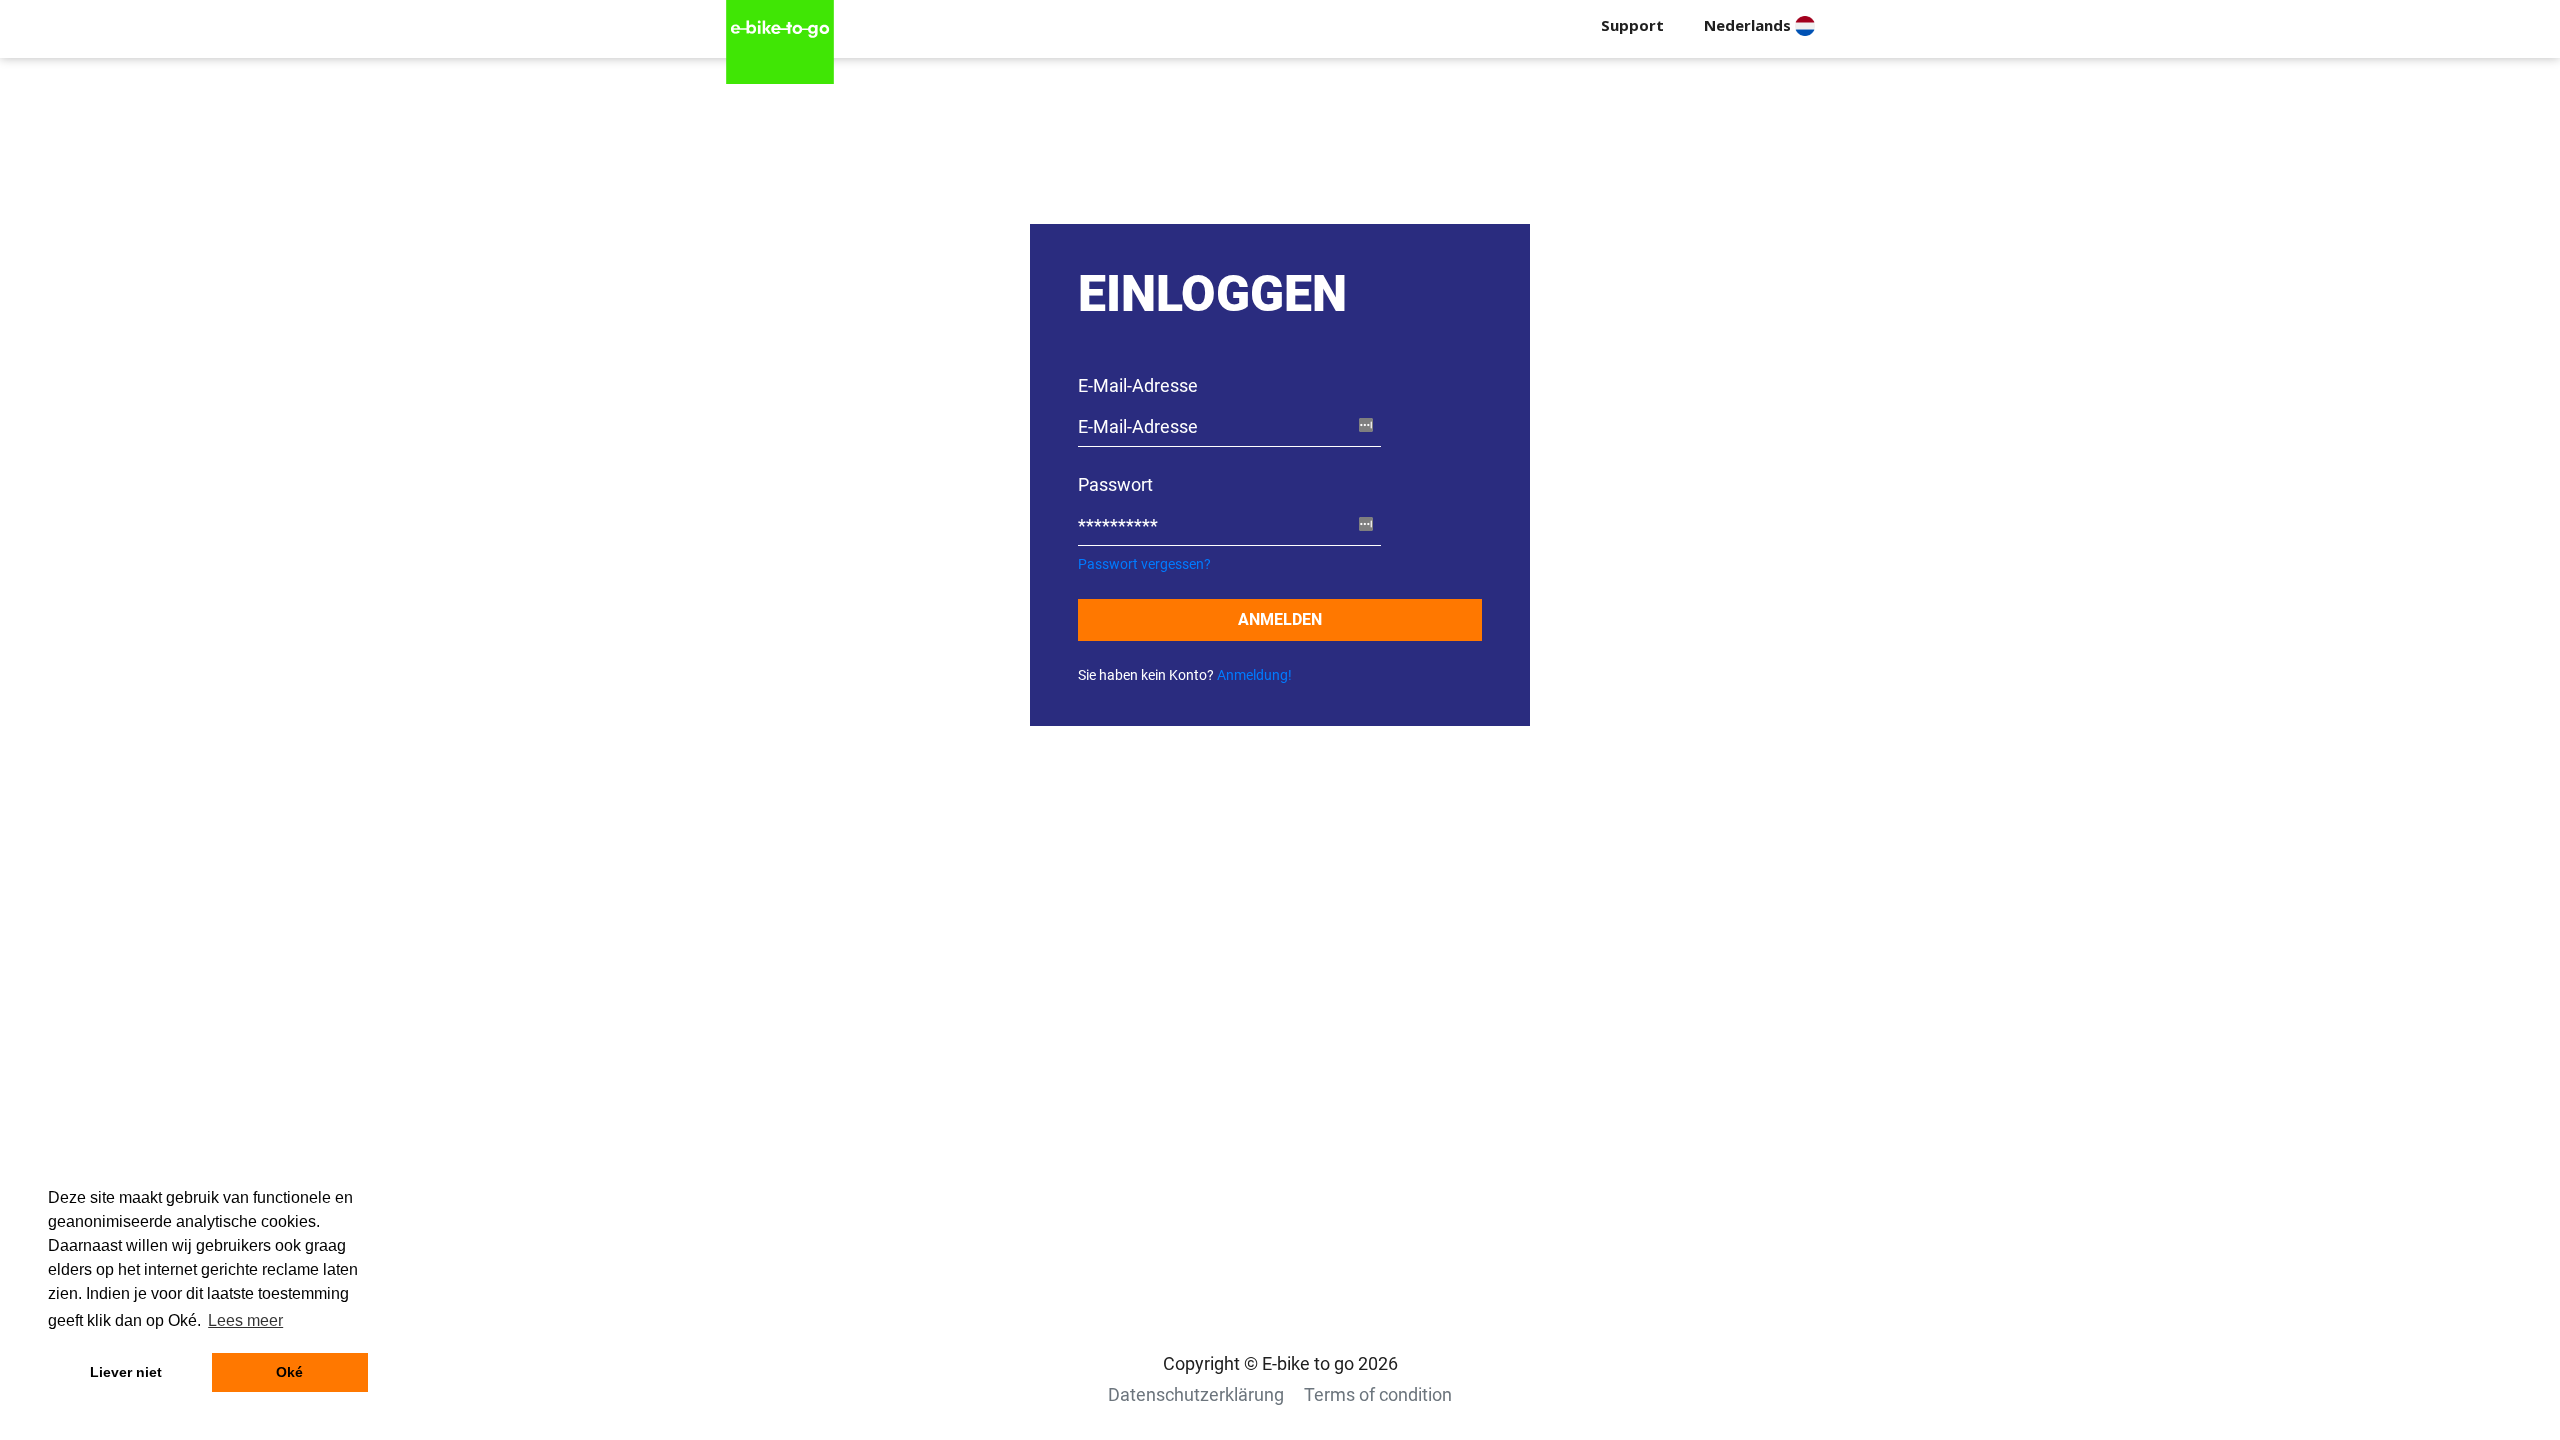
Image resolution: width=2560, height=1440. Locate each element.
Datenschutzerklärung (1196, 1394)
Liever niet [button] (126, 1372)
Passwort (1115, 484)
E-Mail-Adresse (1138, 385)
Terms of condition (1378, 1394)
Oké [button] (289, 1372)
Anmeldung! (1254, 675)
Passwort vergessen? (1144, 564)
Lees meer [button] (245, 1320)
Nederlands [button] (1749, 25)
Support (1632, 25)
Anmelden (1280, 619)
